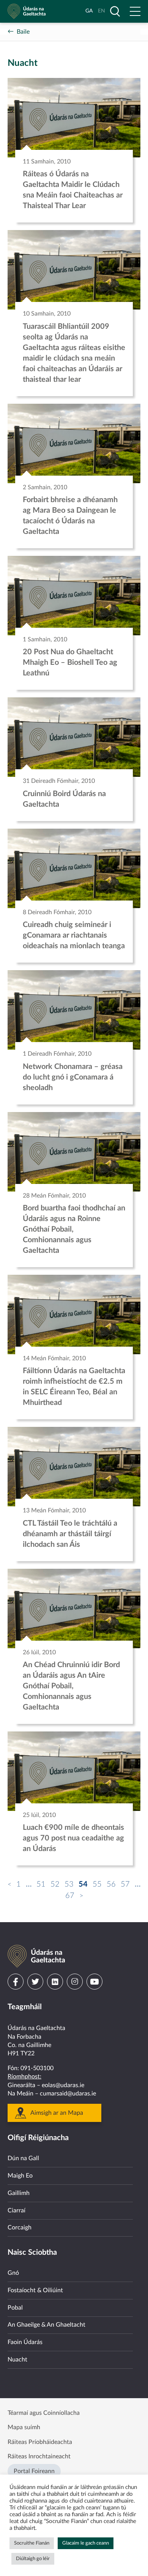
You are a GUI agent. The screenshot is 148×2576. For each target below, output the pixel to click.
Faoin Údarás (25, 2342)
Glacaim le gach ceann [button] (86, 2543)
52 (55, 1884)
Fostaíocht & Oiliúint (35, 2290)
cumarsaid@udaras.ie (68, 2094)
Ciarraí (17, 2210)
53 (69, 1884)
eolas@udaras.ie (63, 2085)
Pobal (15, 2308)
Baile (23, 32)
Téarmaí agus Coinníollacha (44, 2413)
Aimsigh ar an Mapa (57, 2113)
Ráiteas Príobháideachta (40, 2442)
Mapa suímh (24, 2427)
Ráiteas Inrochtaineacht (39, 2456)
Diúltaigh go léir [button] (33, 2559)
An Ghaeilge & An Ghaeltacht (46, 2325)
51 (41, 1884)
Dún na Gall (23, 2158)
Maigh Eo (20, 2176)
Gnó (13, 2273)
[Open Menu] (135, 11)
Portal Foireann (34, 2471)
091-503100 (37, 2068)
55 (97, 1884)
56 (111, 1884)
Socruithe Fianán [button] (32, 2543)
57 (125, 1884)
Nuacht (17, 2360)
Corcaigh (20, 2228)
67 (70, 1896)
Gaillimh (19, 2193)
